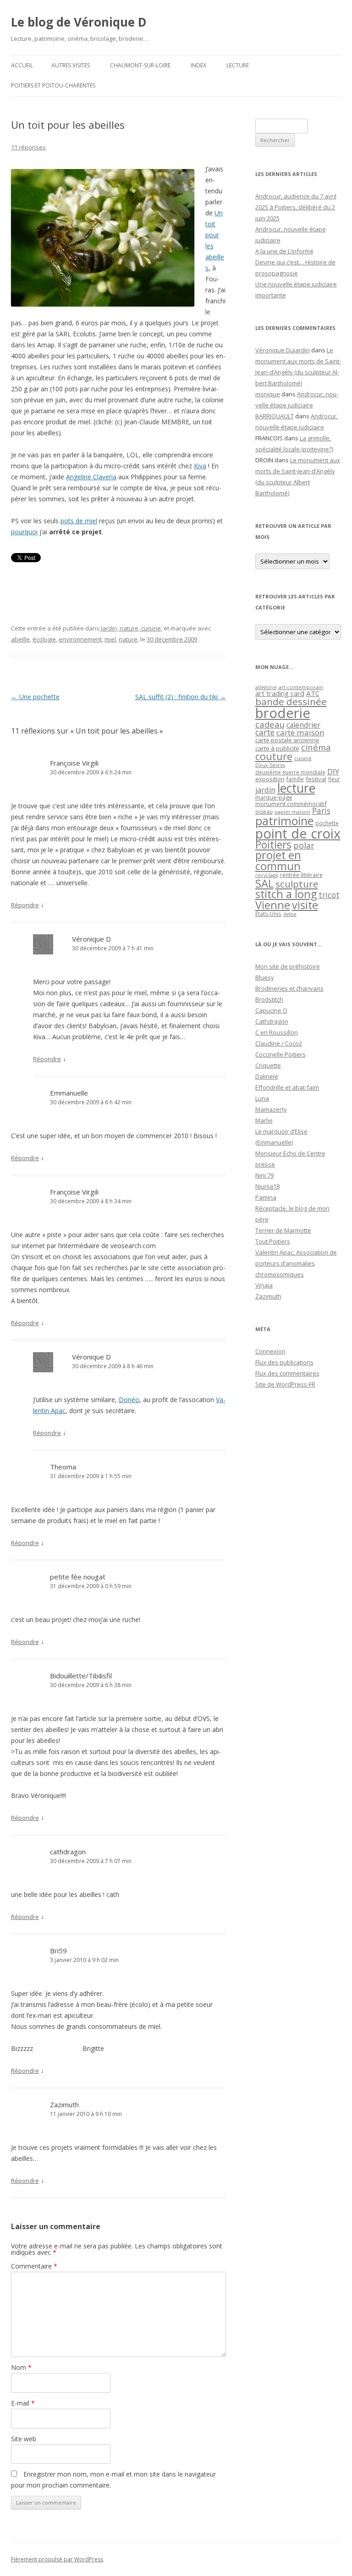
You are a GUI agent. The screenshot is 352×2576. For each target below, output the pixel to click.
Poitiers (273, 845)
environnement (80, 639)
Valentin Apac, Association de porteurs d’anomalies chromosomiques (296, 1263)
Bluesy (265, 977)
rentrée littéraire (301, 875)
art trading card (280, 693)
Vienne (273, 905)
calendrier (303, 725)
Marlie (264, 1120)
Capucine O (271, 1010)
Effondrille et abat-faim (287, 1087)
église (290, 914)
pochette (327, 823)
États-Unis (268, 914)
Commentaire (34, 2266)
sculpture (297, 884)
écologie (44, 639)
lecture (296, 788)
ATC (313, 693)
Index (198, 65)
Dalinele (267, 1076)
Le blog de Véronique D (79, 22)
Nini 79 (264, 1175)
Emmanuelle (69, 1093)
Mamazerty (271, 1109)
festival (316, 779)
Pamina (266, 1197)
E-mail (23, 2403)
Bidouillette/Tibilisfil (81, 1676)
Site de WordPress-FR (285, 1384)
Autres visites (71, 65)
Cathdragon (272, 1021)
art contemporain (301, 687)
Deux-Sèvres (270, 765)
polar (304, 845)
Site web (24, 2439)
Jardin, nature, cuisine (131, 628)
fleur (334, 779)
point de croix (298, 833)
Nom (21, 2367)
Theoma (63, 1467)
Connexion (270, 1351)
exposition (270, 779)
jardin (265, 790)
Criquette (268, 1065)
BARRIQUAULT (275, 416)
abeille (20, 639)
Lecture (238, 65)
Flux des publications (284, 1362)
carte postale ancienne (287, 740)
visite (305, 905)
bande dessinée (291, 702)
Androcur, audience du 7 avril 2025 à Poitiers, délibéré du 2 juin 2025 (296, 207)
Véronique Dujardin (283, 350)
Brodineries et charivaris (289, 988)
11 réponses (28, 147)
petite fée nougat (78, 1577)
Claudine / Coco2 (279, 1043)
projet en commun (278, 860)
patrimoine (284, 821)
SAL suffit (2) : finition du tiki (181, 697)
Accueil (22, 65)
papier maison (292, 812)
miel (110, 639)
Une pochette (35, 697)
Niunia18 (267, 1186)
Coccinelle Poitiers (280, 1054)
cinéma (316, 747)
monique (268, 394)
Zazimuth (64, 2105)
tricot (329, 895)
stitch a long (286, 894)
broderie (283, 713)
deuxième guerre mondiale (290, 772)
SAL (264, 883)
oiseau (264, 812)
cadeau (270, 724)
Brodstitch (269, 999)
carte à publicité (277, 748)
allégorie (266, 687)
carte (265, 732)
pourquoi (24, 532)
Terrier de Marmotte (283, 1230)
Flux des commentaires (287, 1373)
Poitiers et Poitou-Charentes (53, 85)
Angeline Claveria (91, 477)
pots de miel (79, 521)
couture (274, 756)
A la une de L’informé (284, 251)
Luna (262, 1098)
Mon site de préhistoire (288, 966)
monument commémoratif (291, 804)
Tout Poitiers (273, 1241)
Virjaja (264, 1285)
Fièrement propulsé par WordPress (57, 2559)
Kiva (200, 466)
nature (128, 639)
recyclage (267, 875)
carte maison (300, 732)
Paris (321, 811)
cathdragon (68, 1852)
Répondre (25, 905)
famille (295, 779)
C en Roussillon (277, 1032)
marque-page (274, 797)
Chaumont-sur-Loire (140, 65)
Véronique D (91, 939)
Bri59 (58, 1951)
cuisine (303, 758)
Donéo (129, 1400)
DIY (333, 771)
